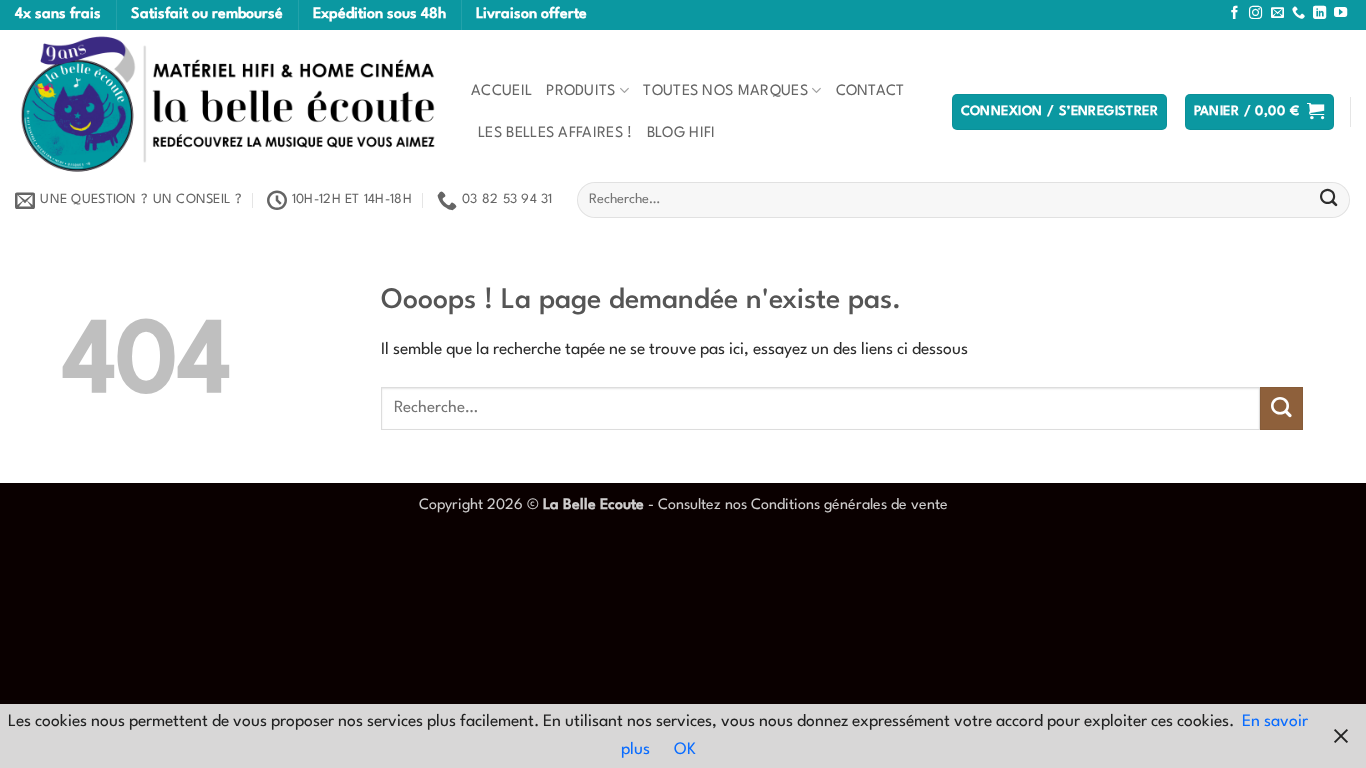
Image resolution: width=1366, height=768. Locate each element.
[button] (1060, 112)
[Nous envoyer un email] (1277, 13)
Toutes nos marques (725, 91)
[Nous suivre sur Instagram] (1255, 13)
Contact (870, 91)
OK (685, 750)
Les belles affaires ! (555, 133)
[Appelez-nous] (1298, 13)
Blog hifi (681, 133)
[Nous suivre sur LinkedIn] (1319, 13)
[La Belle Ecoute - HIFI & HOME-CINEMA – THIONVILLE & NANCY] (228, 104)
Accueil (501, 91)
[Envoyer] (1328, 200)
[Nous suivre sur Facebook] (1234, 13)
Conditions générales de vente (849, 505)
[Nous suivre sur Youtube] (1340, 13)
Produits (581, 91)
